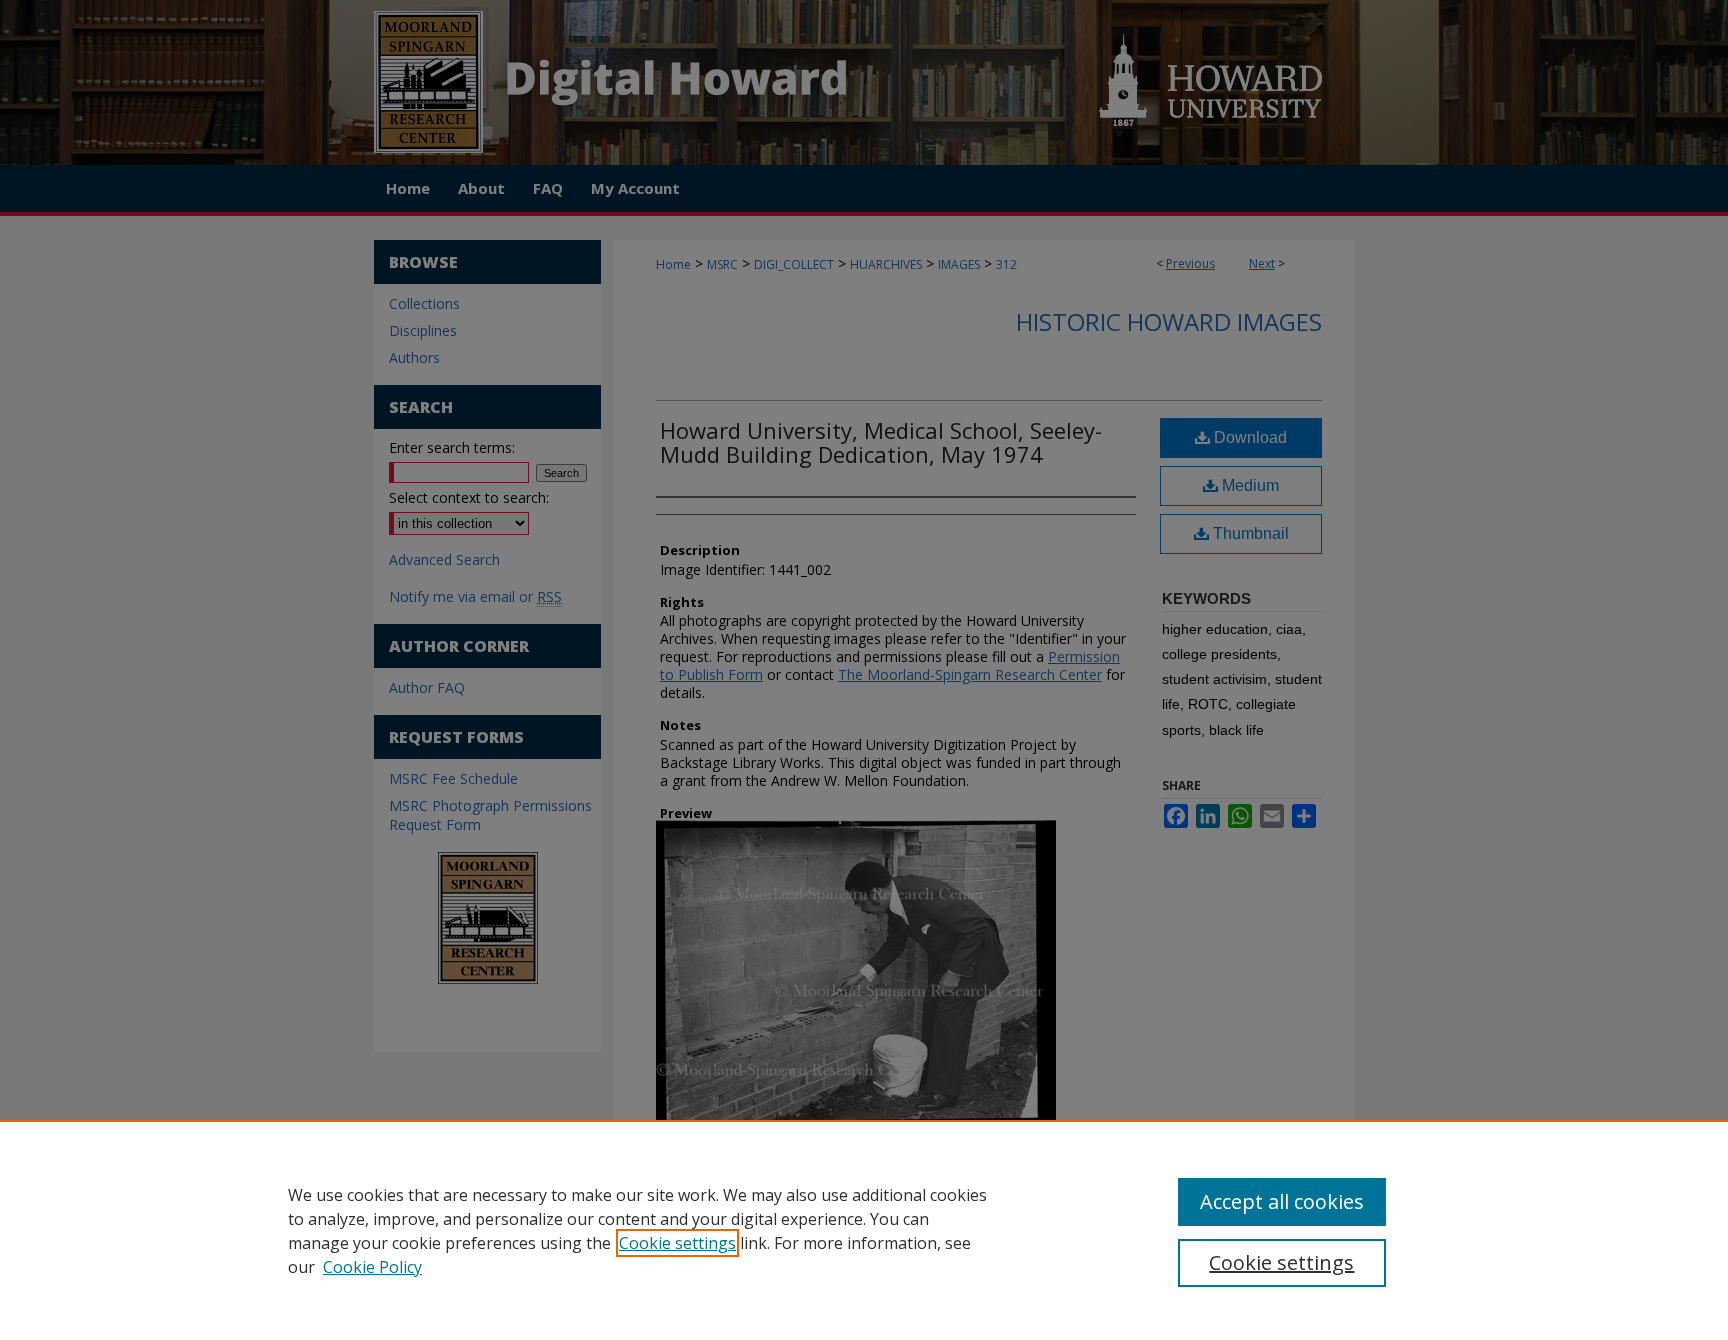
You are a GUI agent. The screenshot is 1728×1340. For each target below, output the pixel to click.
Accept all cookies (1282, 1201)
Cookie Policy (372, 1267)
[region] (864, 1230)
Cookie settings (677, 1243)
